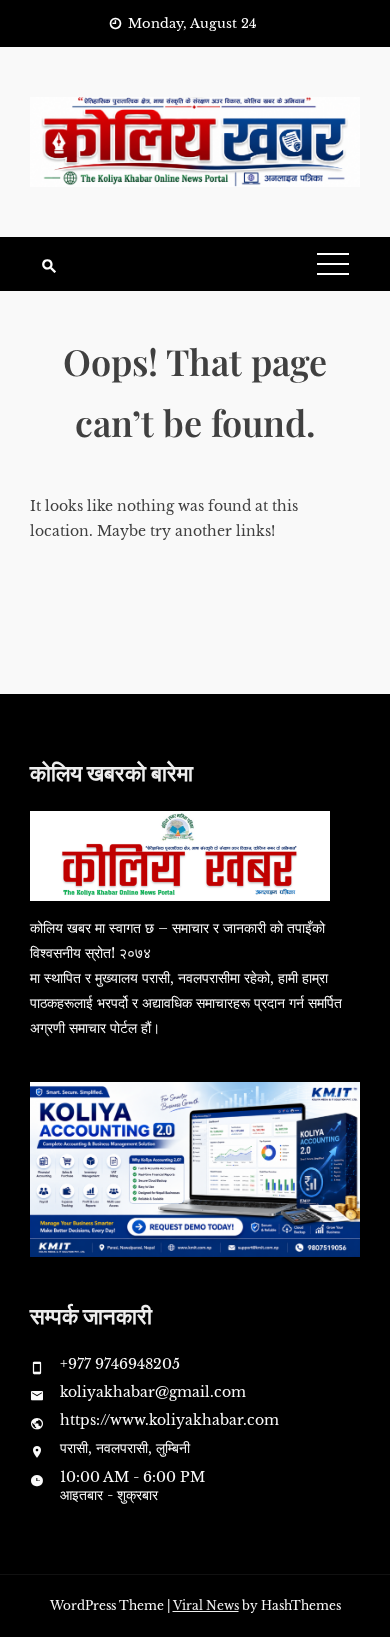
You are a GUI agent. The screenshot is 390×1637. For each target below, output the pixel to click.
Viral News (206, 1605)
